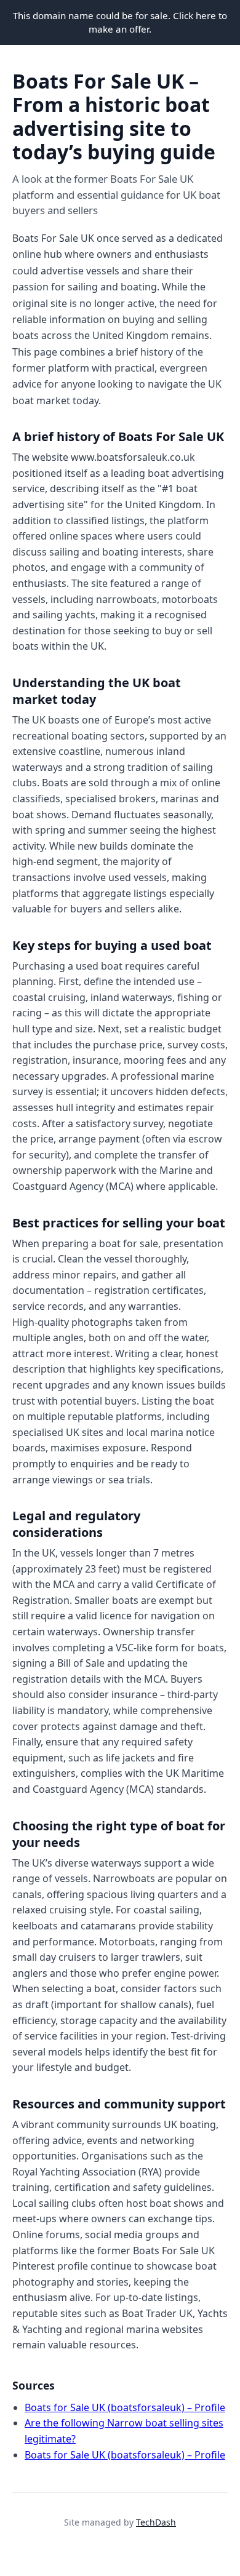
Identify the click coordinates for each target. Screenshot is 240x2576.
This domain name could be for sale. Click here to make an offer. (120, 22)
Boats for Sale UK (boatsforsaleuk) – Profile (125, 2407)
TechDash (156, 2522)
